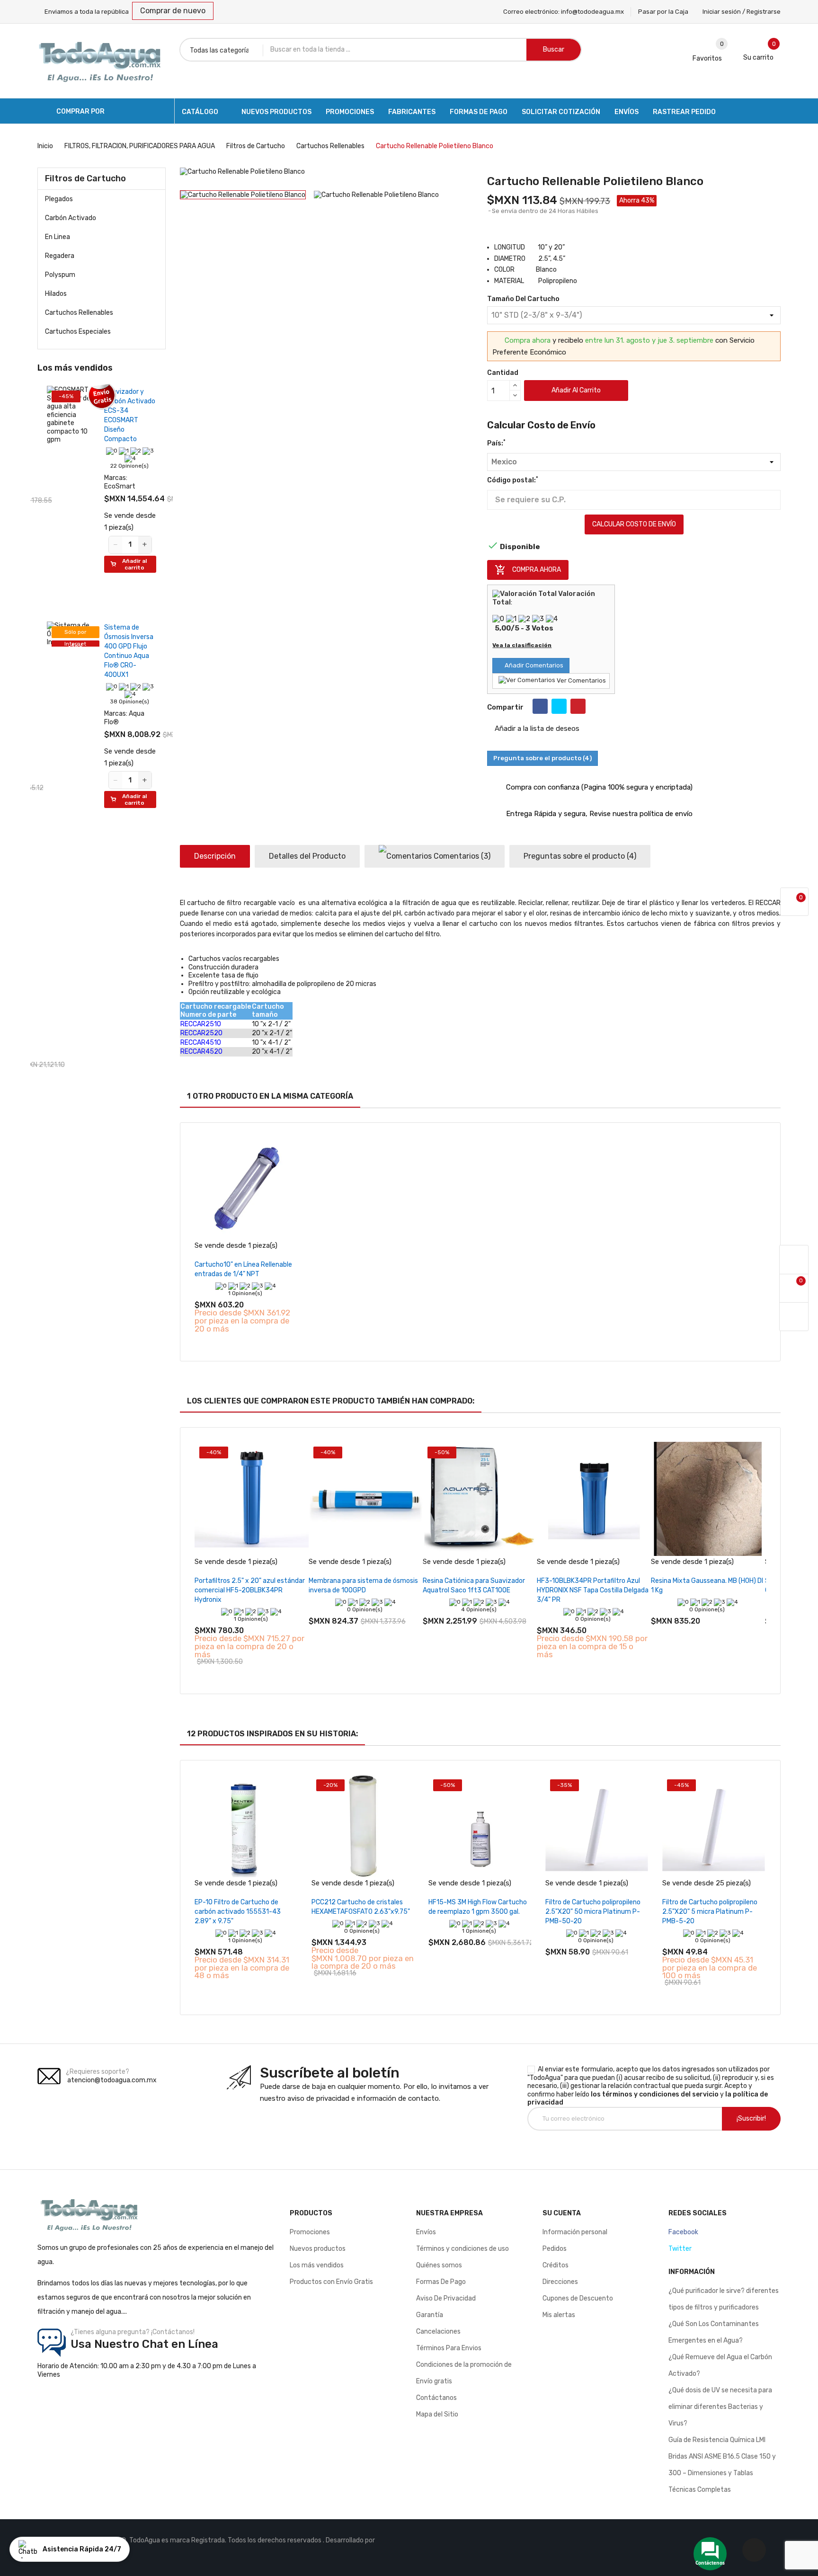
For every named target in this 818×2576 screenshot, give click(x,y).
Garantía (430, 2315)
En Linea (58, 237)
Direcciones (560, 2282)
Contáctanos (436, 2398)
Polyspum (60, 275)
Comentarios (461, 856)
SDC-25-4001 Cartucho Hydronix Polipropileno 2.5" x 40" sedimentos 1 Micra (124, 420)
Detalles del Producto (307, 856)
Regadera (60, 256)
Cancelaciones (438, 2332)
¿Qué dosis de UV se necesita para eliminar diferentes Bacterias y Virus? (720, 2407)
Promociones (310, 2232)
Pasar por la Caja (663, 12)
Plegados (59, 199)
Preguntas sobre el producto (580, 856)
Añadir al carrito (576, 390)
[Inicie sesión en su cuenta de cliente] (794, 1260)
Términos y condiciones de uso (462, 2249)
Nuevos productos (318, 2249)
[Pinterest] (578, 706)
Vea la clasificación (522, 645)
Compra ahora (528, 570)
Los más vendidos (317, 2265)
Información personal (575, 2232)
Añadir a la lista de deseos (536, 728)
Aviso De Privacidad (446, 2298)
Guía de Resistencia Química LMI (717, 2440)
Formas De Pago (441, 2282)
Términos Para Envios (449, 2348)
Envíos (426, 2232)
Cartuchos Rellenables (79, 313)
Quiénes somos (439, 2265)
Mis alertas (559, 2315)
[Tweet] (559, 706)
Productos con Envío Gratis (331, 2282)
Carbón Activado (71, 218)
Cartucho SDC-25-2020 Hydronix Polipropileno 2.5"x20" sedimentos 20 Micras (125, 964)
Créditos (556, 2265)
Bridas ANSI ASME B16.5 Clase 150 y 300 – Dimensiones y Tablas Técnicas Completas (722, 2473)
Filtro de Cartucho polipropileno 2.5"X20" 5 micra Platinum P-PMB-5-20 (710, 1912)
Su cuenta (562, 2213)
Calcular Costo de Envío (634, 524)
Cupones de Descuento (578, 2298)
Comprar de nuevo (173, 11)
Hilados (56, 294)
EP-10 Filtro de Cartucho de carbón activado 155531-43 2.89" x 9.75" (238, 1912)
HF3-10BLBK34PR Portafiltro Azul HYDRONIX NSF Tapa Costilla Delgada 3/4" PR (593, 1590)
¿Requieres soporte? (98, 2072)
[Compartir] (540, 706)
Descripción (215, 856)
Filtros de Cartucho (85, 178)
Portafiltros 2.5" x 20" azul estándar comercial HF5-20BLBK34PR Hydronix (250, 1590)
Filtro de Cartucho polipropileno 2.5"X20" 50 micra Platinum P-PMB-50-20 (593, 1912)
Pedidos (555, 2249)
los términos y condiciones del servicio (655, 2094)
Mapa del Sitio (437, 2414)
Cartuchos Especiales (78, 332)
